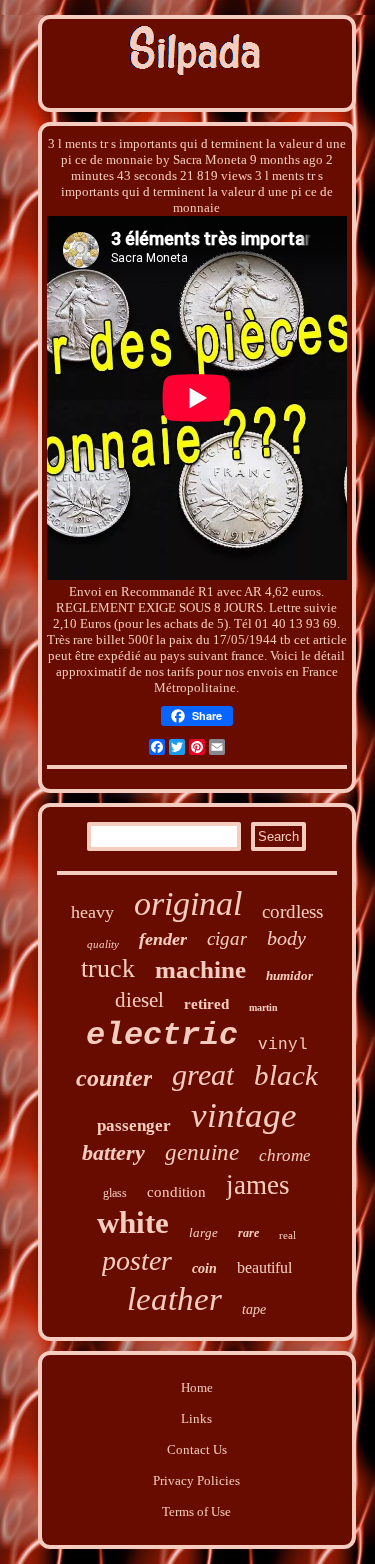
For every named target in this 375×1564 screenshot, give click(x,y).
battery (113, 1152)
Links (196, 1418)
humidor (289, 975)
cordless (292, 911)
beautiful (264, 1267)
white (133, 1222)
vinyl (283, 1045)
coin (204, 1268)
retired (206, 1004)
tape (254, 1309)
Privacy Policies (196, 1480)
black (286, 1075)
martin (263, 1007)
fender (163, 939)
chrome (285, 1155)
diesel (139, 1000)
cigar (227, 938)
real (287, 1235)
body (286, 938)
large (203, 1232)
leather (174, 1299)
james (258, 1185)
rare (248, 1233)
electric (162, 1035)
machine (200, 969)
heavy (92, 912)
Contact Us (197, 1449)
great (203, 1074)
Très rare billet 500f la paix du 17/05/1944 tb (169, 639)
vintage (244, 1115)
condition (176, 1192)
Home (197, 1387)
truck (108, 968)
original (188, 903)
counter (114, 1078)
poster (137, 1260)
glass (115, 1193)
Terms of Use (196, 1511)
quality (103, 944)
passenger (134, 1125)
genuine (202, 1152)
